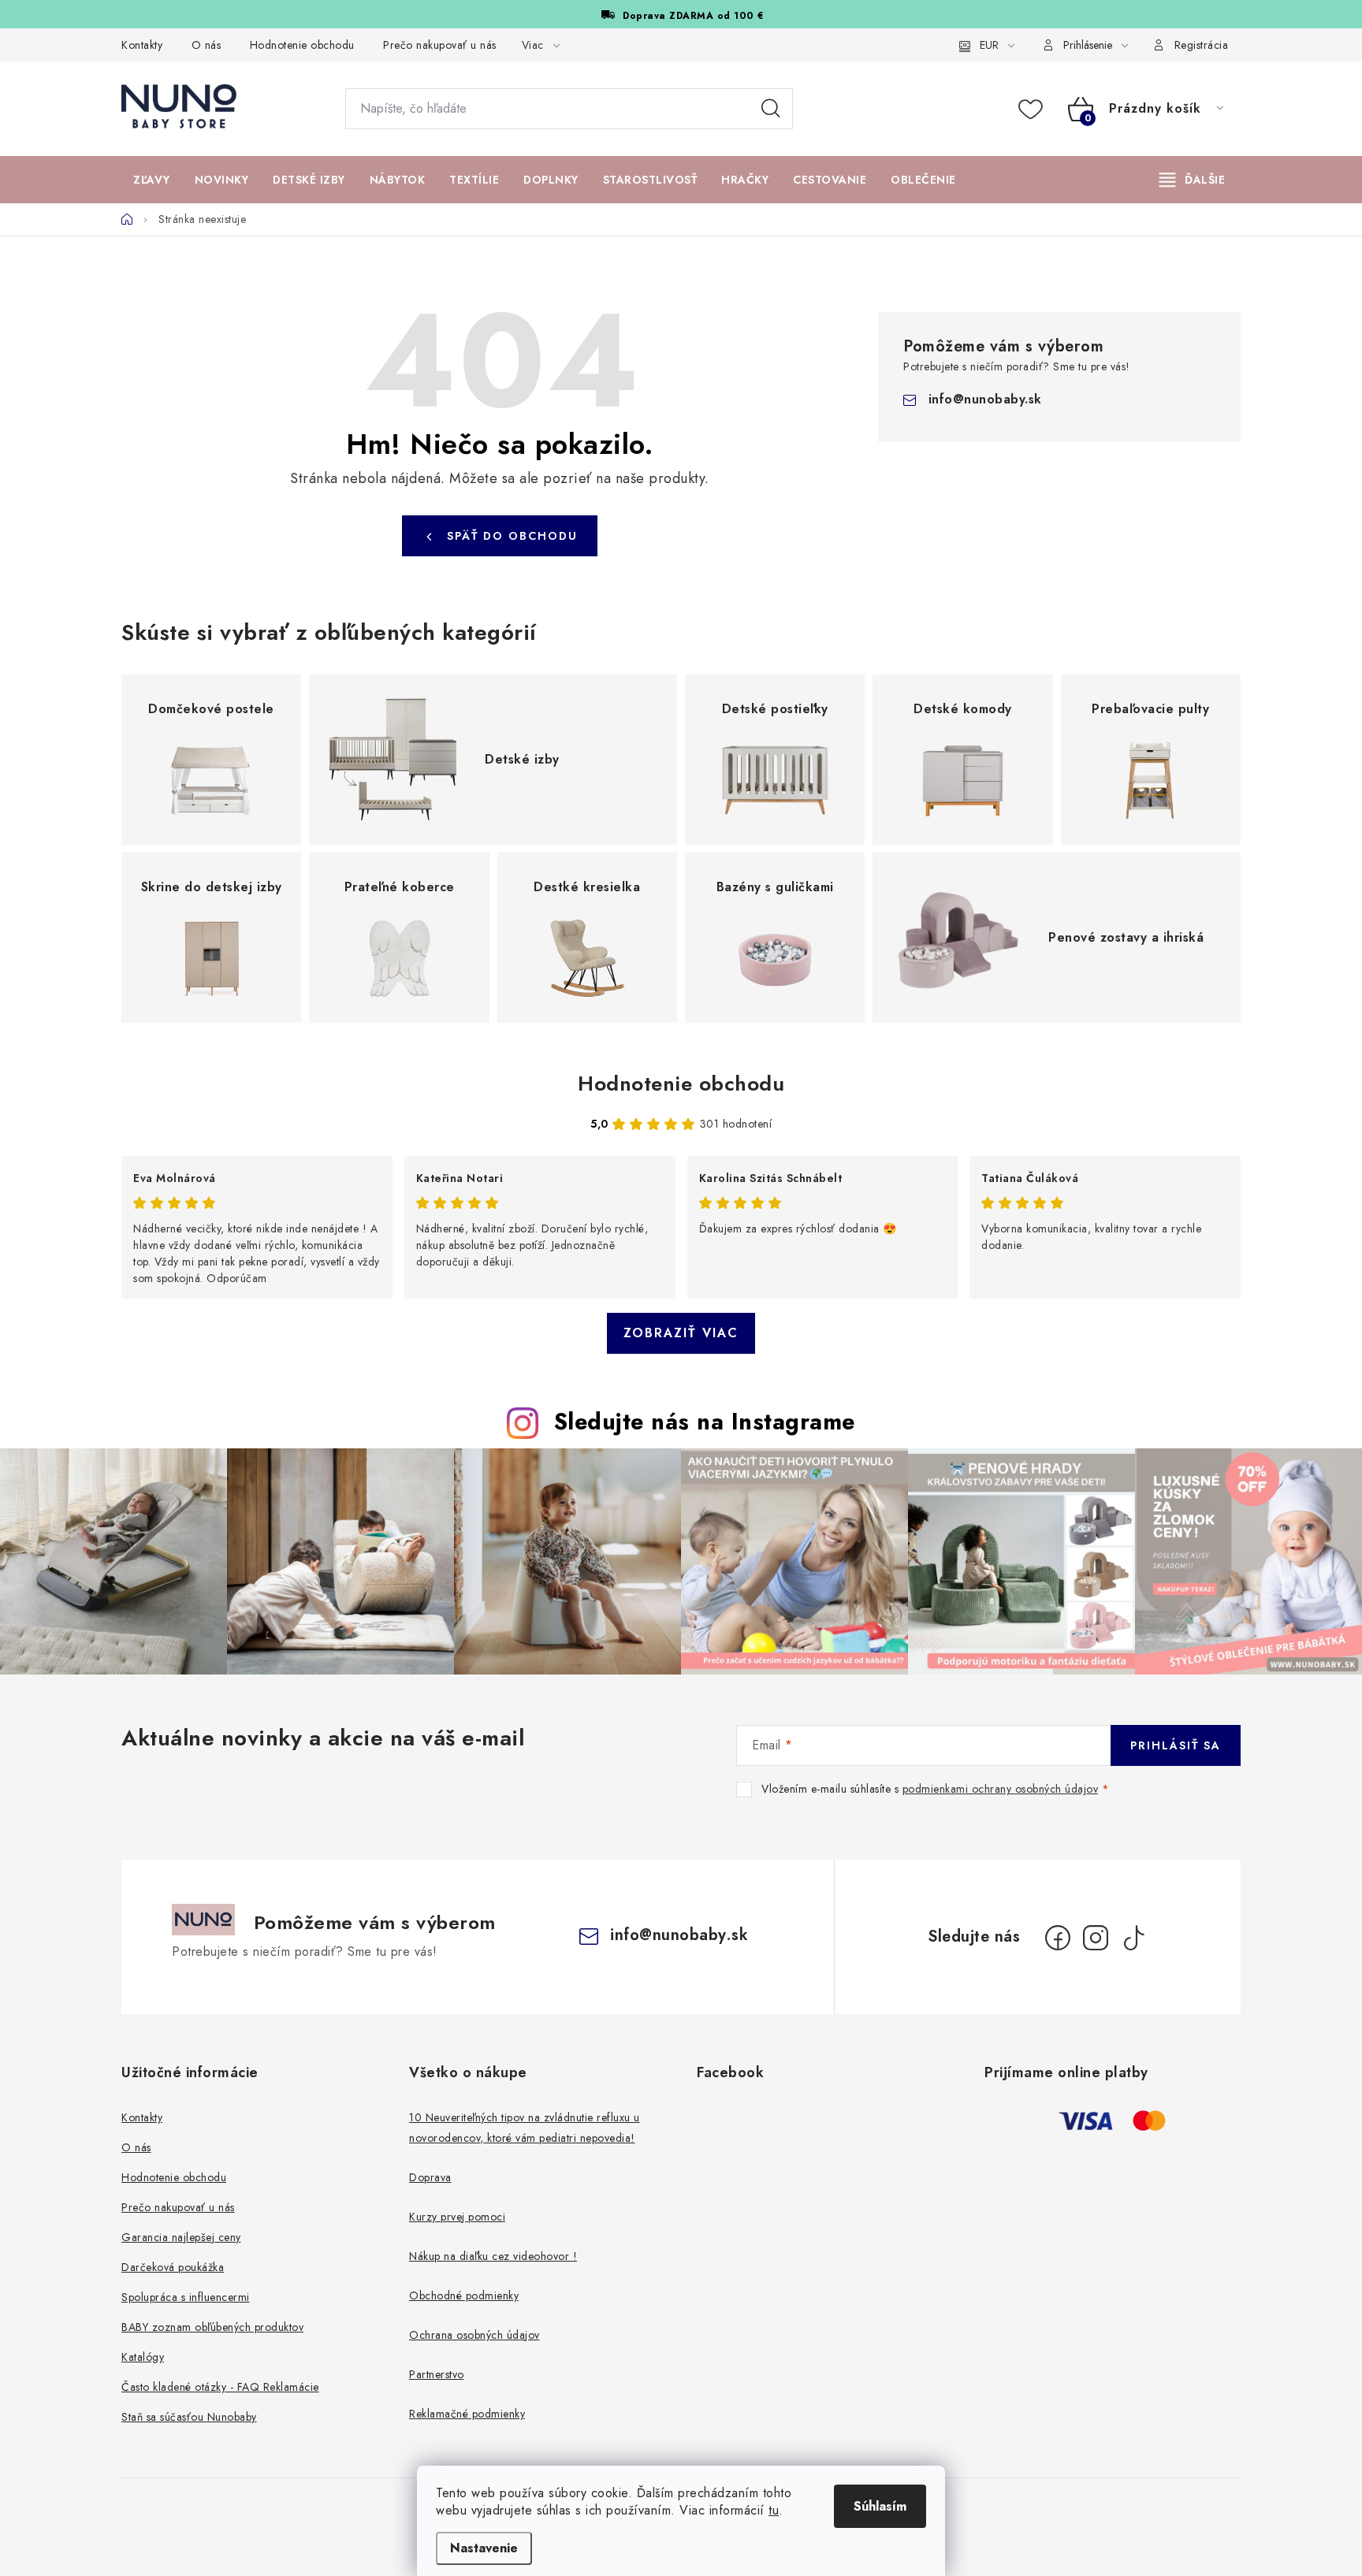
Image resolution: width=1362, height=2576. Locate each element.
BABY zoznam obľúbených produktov (212, 2327)
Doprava (430, 2177)
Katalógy (143, 2357)
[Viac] (1193, 180)
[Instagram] (1096, 1938)
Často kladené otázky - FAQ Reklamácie (220, 2387)
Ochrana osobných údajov (474, 2335)
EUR (989, 45)
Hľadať (771, 109)
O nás (207, 45)
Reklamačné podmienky (467, 2414)
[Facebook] (1058, 1938)
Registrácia (1202, 45)
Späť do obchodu (512, 536)
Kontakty (142, 45)
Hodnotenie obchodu (302, 45)
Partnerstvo (437, 2374)
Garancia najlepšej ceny (181, 2237)
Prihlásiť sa (1176, 1745)
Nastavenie (484, 2548)
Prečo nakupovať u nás (440, 45)
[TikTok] (1133, 1938)
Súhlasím (880, 2506)
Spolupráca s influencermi (186, 2297)
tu (774, 2510)
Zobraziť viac (681, 1333)
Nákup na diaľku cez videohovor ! (493, 2256)
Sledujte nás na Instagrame (705, 1422)
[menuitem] (152, 180)
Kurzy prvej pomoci (457, 2217)
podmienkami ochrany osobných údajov (1001, 1789)
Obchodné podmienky (464, 2295)
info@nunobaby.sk (985, 399)
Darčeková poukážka (173, 2267)
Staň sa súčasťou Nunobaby (189, 2417)
